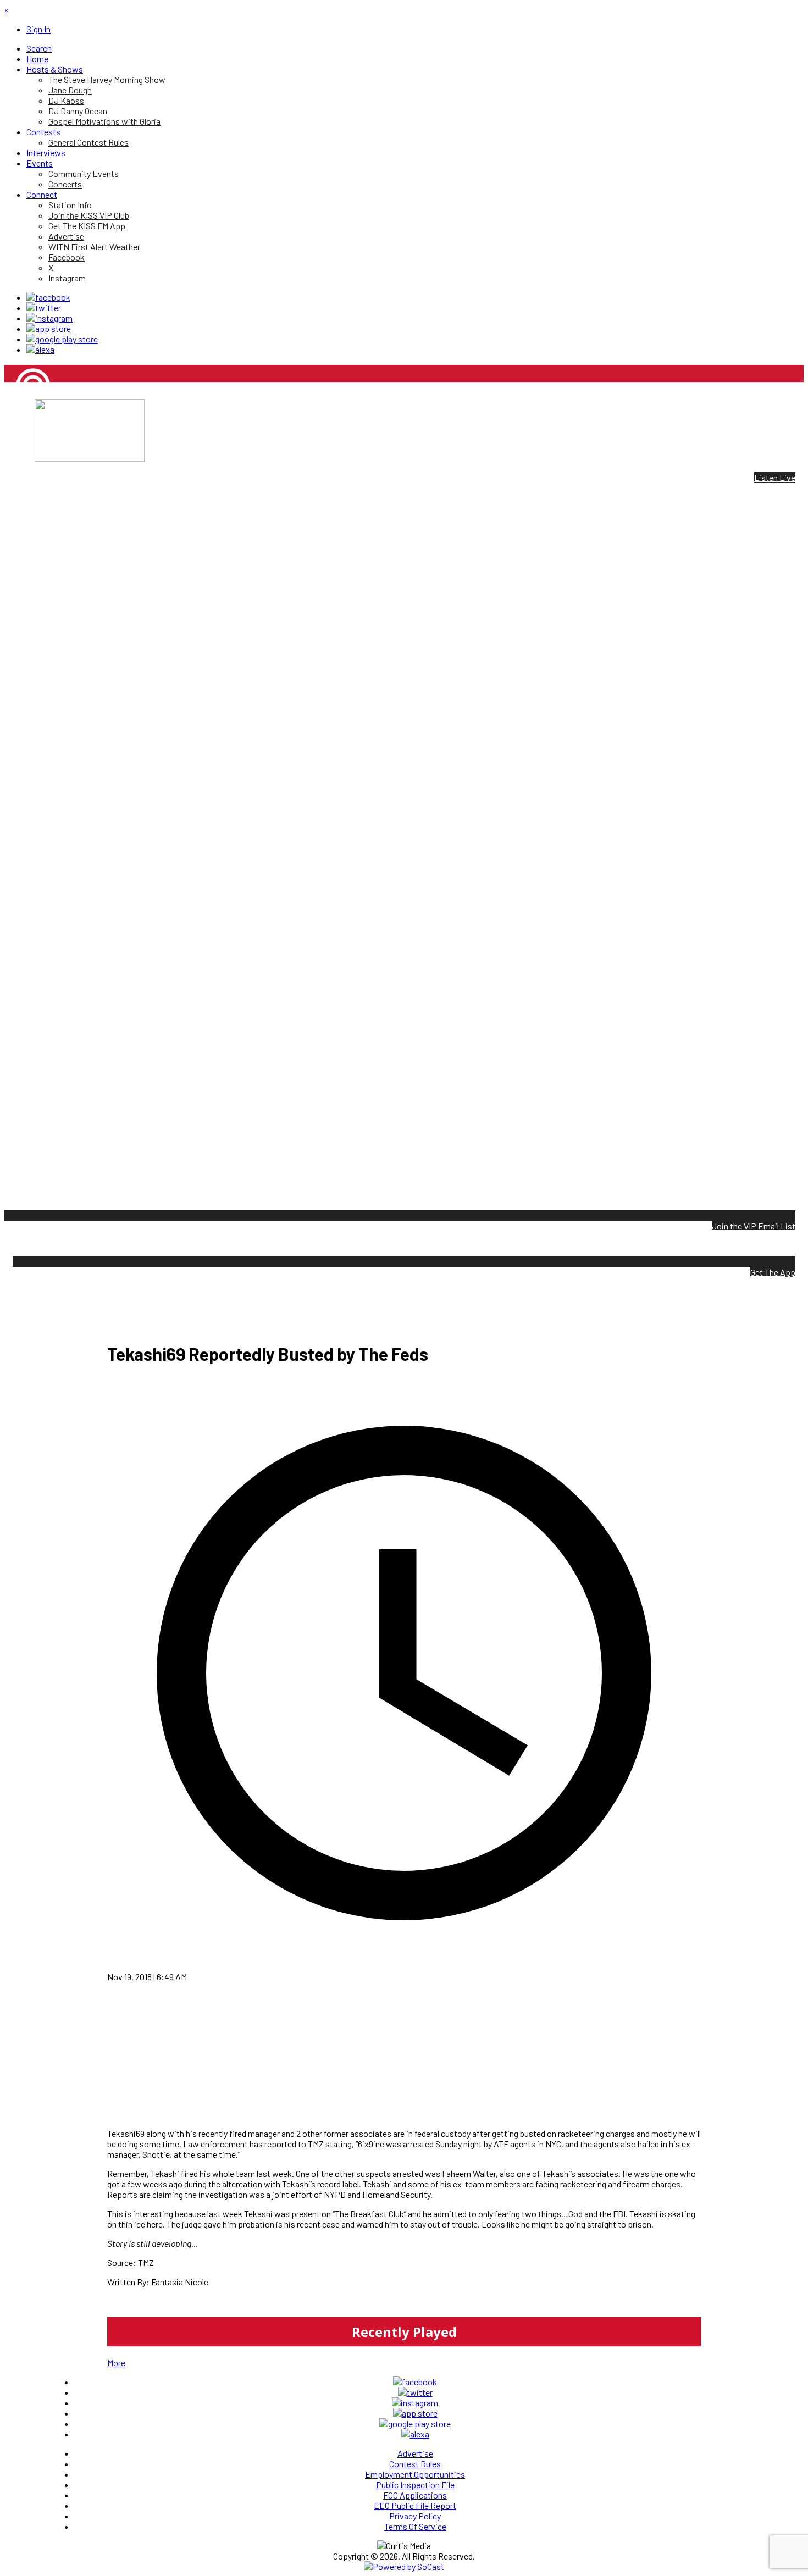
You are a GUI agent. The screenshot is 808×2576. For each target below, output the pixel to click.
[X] (44, 308)
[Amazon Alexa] (40, 349)
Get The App (773, 1272)
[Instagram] (49, 318)
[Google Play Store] (62, 339)
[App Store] (49, 328)
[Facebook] (48, 297)
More (116, 2362)
